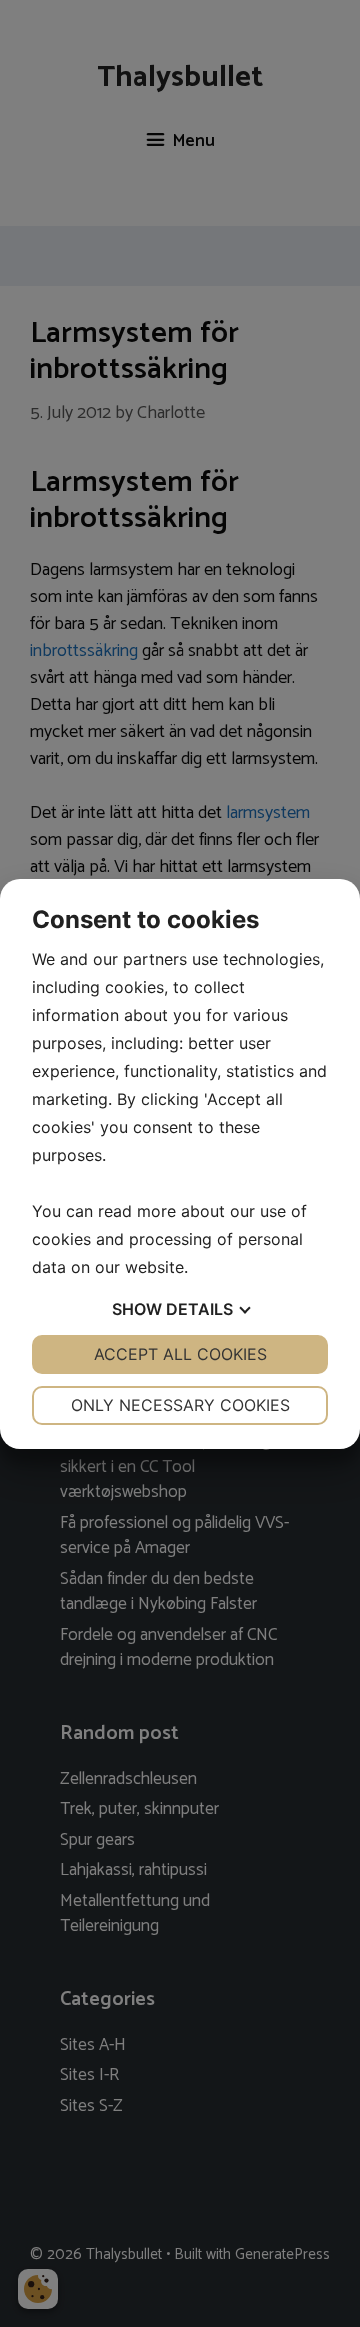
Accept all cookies (180, 1354)
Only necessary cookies (180, 1405)
